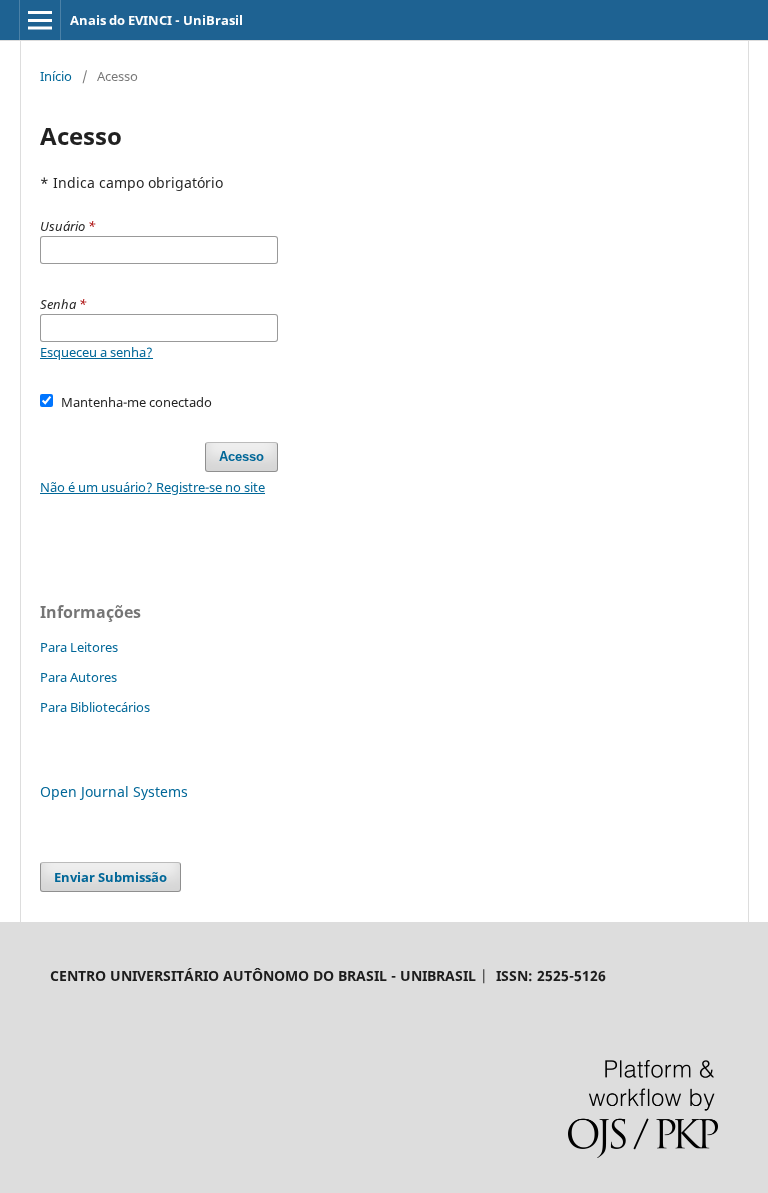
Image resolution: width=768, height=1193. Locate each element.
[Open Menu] (40, 20)
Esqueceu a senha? (96, 352)
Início (56, 76)
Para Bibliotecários (95, 707)
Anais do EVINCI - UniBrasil (156, 20)
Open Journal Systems (114, 791)
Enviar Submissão (110, 877)
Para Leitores (79, 647)
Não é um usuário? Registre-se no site (152, 487)
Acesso (241, 456)
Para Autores (78, 677)
